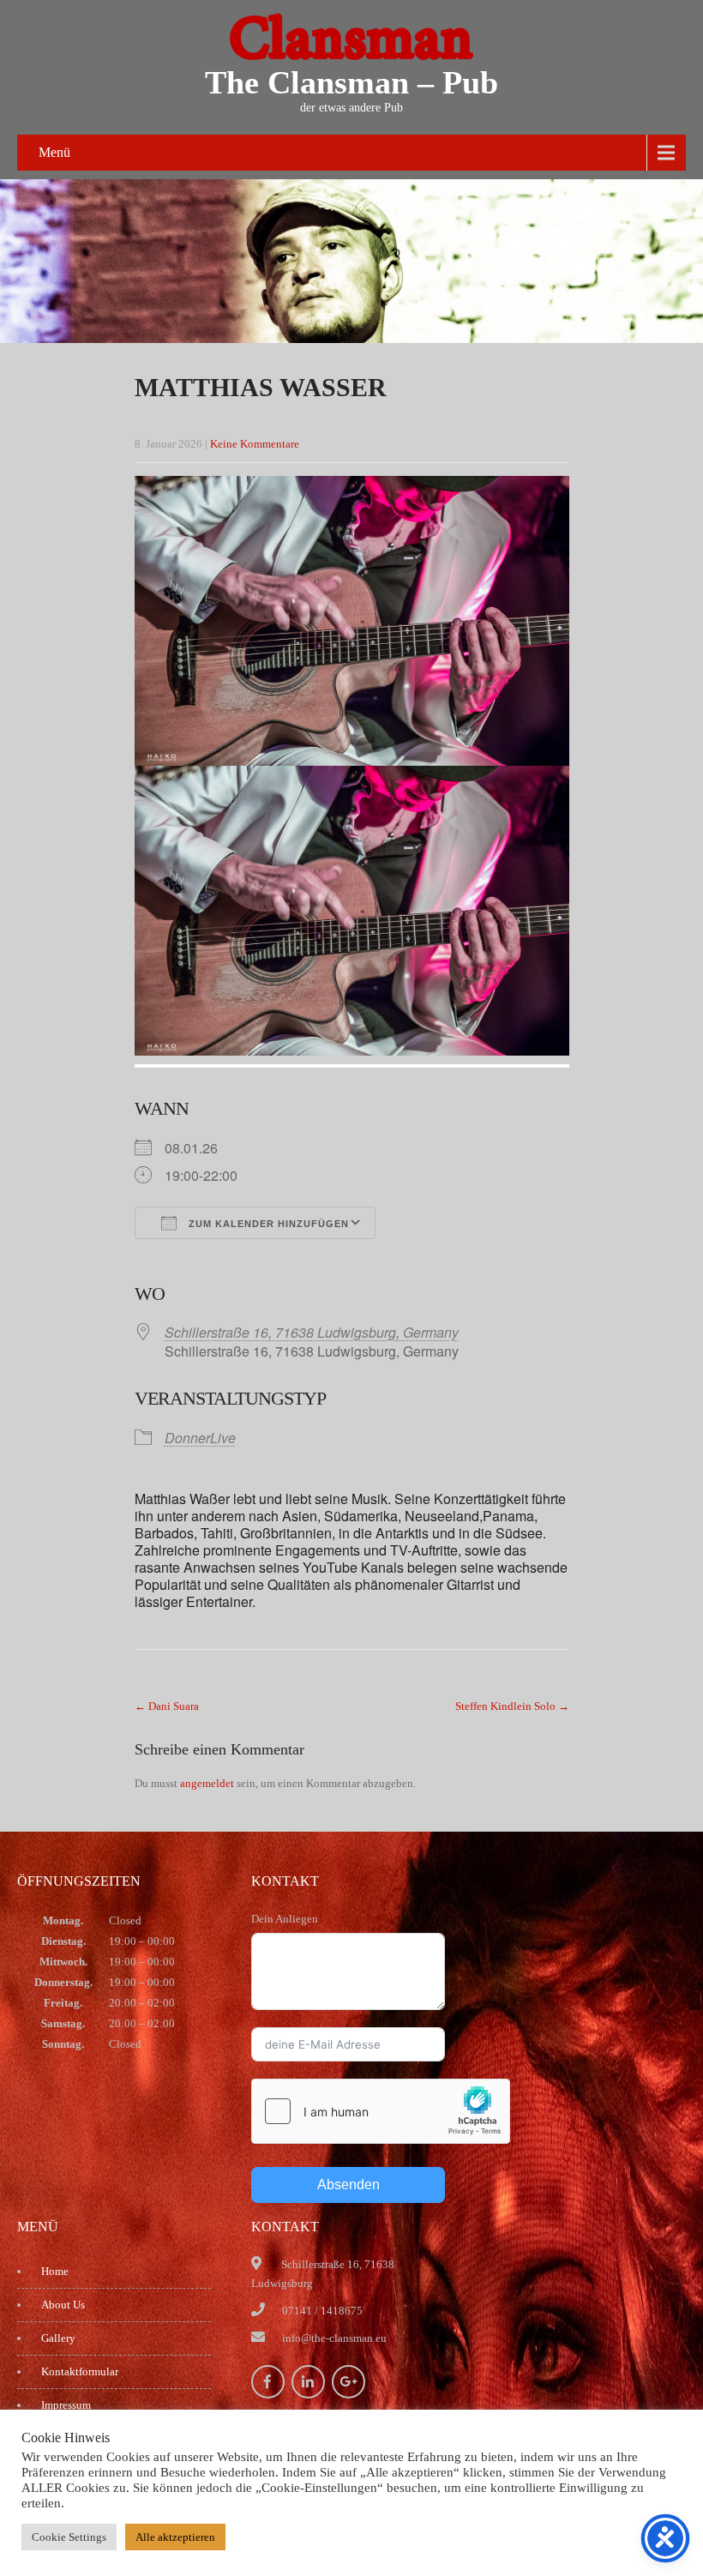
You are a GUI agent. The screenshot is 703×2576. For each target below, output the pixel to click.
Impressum (66, 2405)
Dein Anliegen (285, 1919)
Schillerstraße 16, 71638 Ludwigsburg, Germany (312, 1332)
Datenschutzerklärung (92, 2438)
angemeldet (207, 1783)
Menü (54, 152)
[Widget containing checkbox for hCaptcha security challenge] (381, 2111)
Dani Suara (167, 1706)
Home (55, 2271)
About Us (63, 2305)
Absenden (348, 2185)
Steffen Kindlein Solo (512, 1706)
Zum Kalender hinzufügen (267, 1224)
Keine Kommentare (255, 444)
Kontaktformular (80, 2371)
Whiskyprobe (72, 2472)
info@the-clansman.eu (334, 2338)
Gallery (58, 2338)
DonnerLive (200, 1438)
